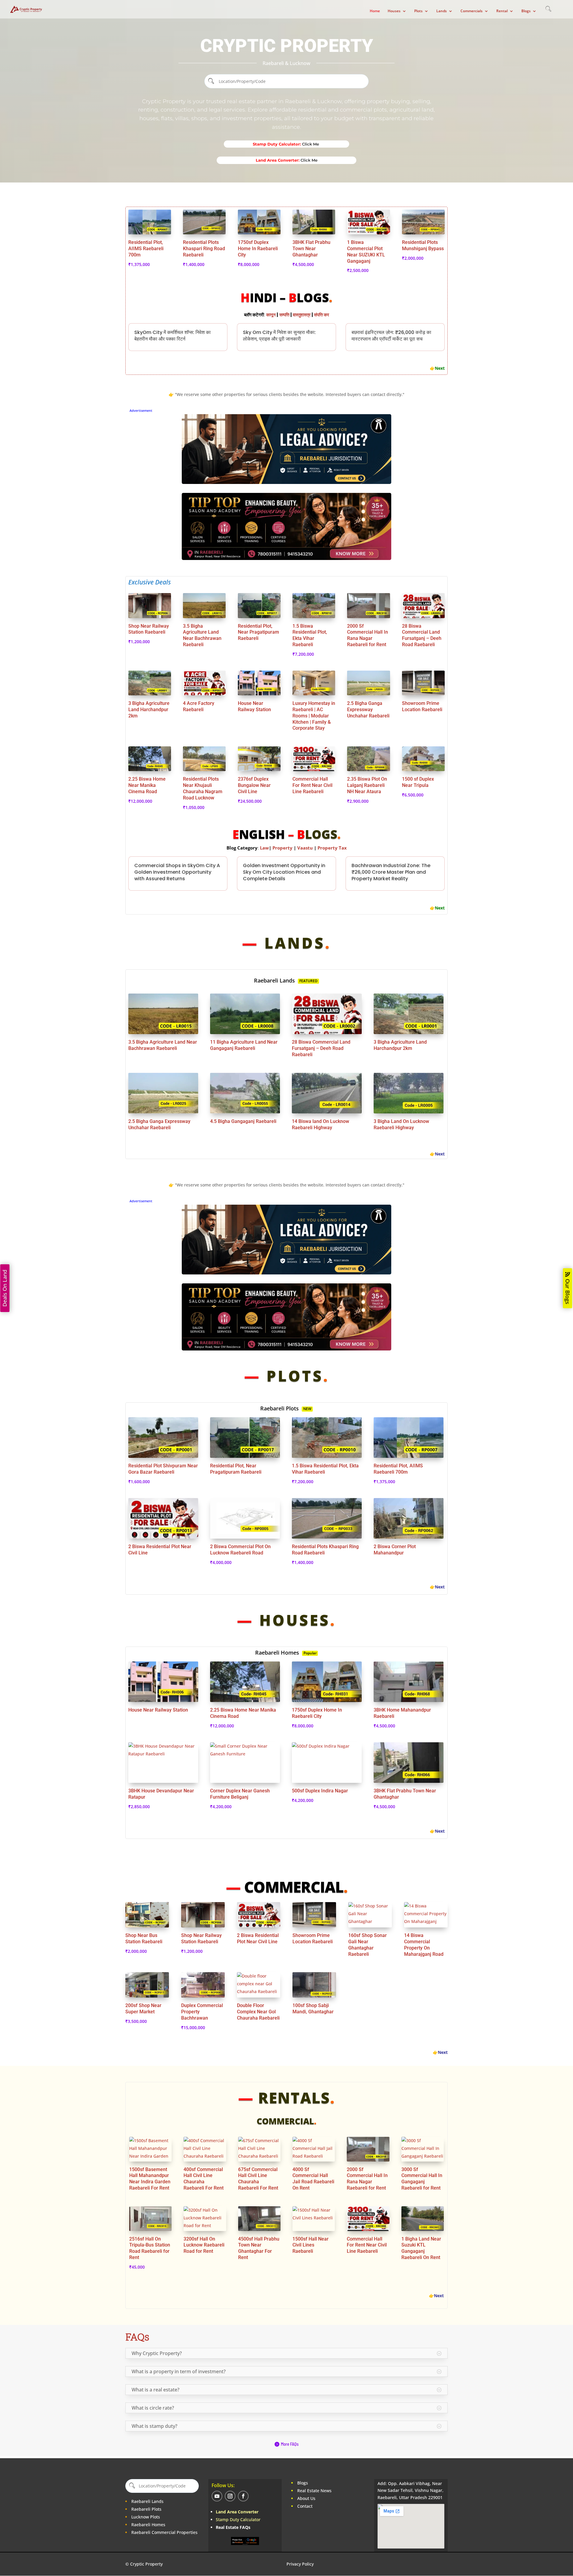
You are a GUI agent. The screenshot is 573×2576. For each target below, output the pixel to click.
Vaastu (305, 848)
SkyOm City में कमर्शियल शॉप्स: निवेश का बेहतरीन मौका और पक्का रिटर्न (172, 336)
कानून (271, 315)
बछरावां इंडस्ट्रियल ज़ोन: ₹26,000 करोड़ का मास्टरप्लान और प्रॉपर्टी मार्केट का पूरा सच (391, 336)
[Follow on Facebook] (243, 2496)
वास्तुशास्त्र (302, 315)
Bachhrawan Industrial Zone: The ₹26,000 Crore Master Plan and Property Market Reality (391, 872)
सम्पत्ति (285, 315)
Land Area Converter (238, 2512)
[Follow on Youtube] (217, 2496)
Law (264, 848)
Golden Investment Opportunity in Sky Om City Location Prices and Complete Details (284, 872)
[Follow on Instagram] (230, 2496)
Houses (394, 11)
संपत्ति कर (322, 315)
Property (283, 848)
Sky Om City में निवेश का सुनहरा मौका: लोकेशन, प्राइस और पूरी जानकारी (279, 336)
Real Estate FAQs (233, 2527)
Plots (418, 11)
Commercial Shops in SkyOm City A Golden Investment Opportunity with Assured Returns (177, 872)
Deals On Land (5, 1288)
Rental (502, 11)
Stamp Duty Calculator (238, 2519)
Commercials (472, 11)
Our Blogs (568, 1292)
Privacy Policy (300, 2564)
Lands (442, 11)
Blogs (526, 11)
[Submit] (211, 81)
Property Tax (332, 848)
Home (375, 11)
